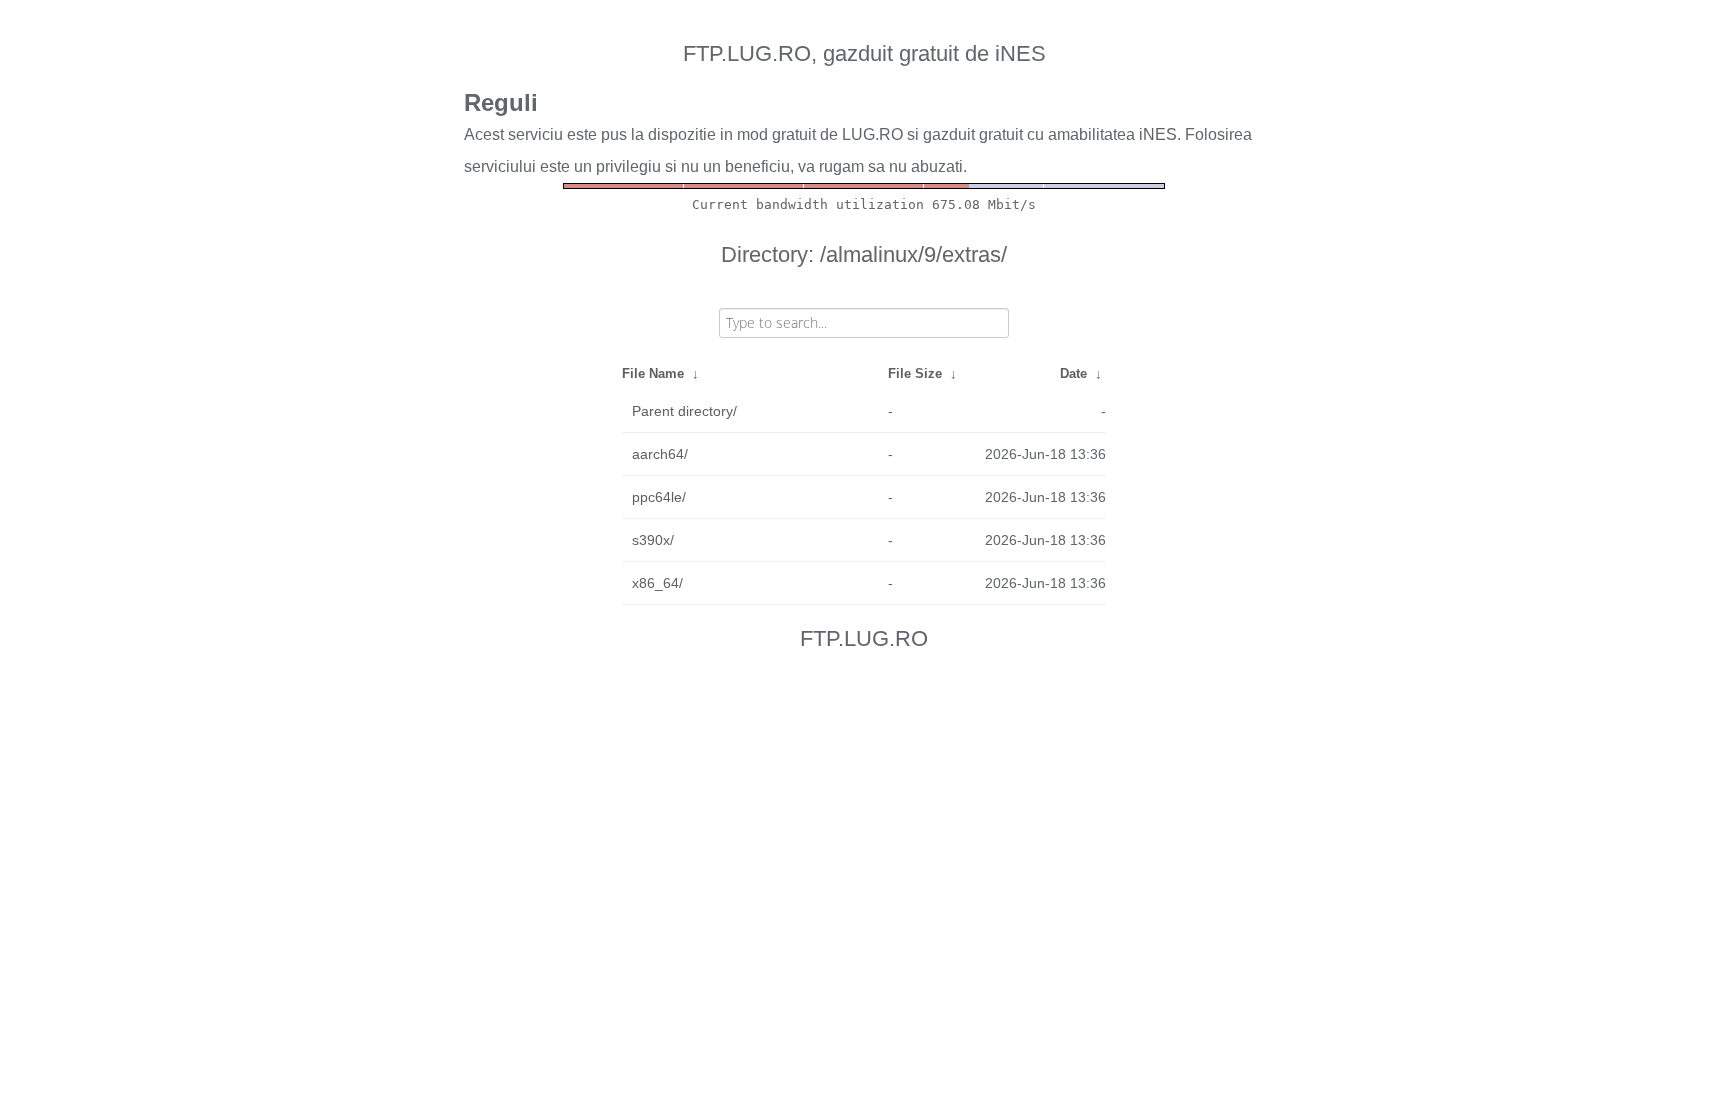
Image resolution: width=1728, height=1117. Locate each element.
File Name (653, 373)
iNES (1158, 134)
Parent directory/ (684, 411)
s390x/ (653, 540)
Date (1073, 373)
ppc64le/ (659, 497)
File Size (915, 373)
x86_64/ (657, 583)
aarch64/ (660, 454)
